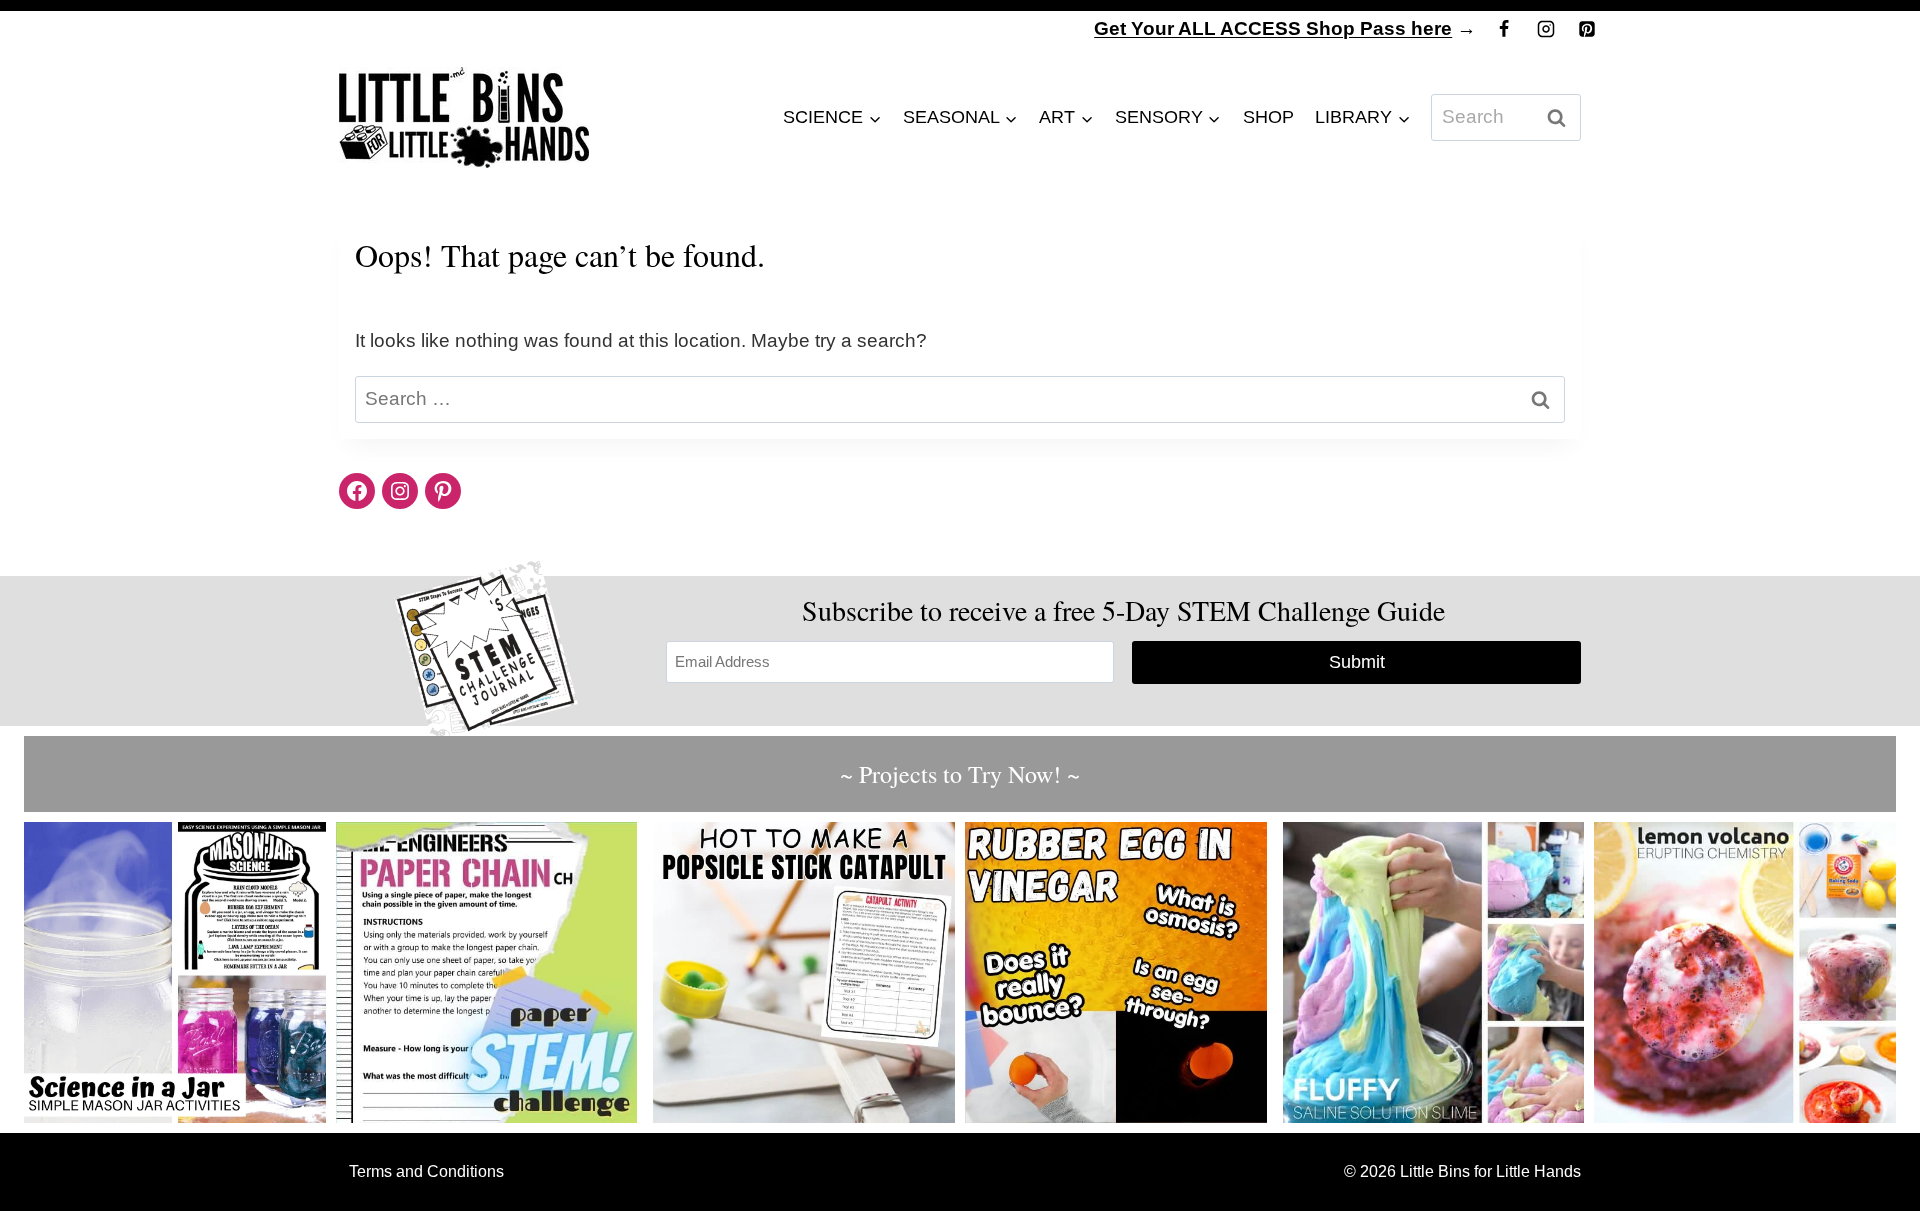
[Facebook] (1504, 29)
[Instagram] (1546, 29)
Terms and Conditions (426, 1171)
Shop (1268, 117)
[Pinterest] (1587, 29)
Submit (1357, 662)
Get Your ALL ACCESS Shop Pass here (1273, 28)
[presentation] (175, 973)
